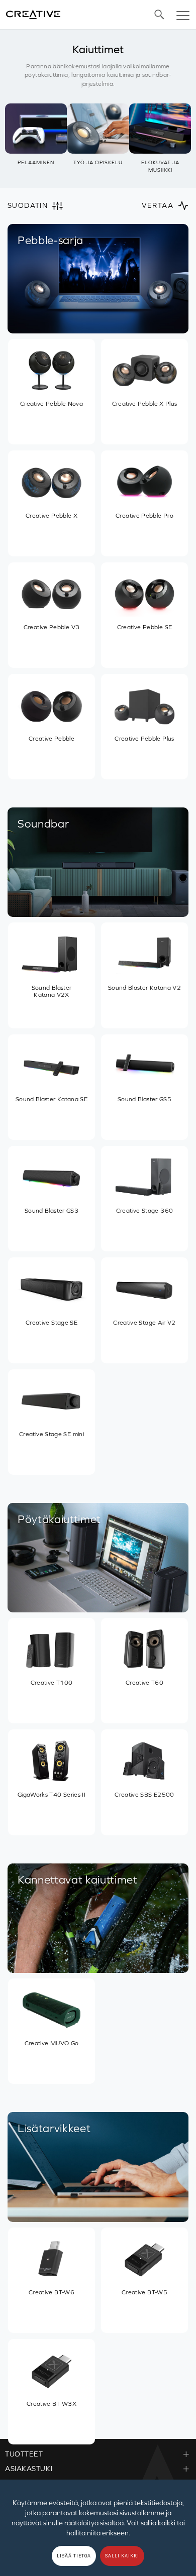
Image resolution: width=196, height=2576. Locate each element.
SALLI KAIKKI (122, 2556)
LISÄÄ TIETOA (74, 2556)
